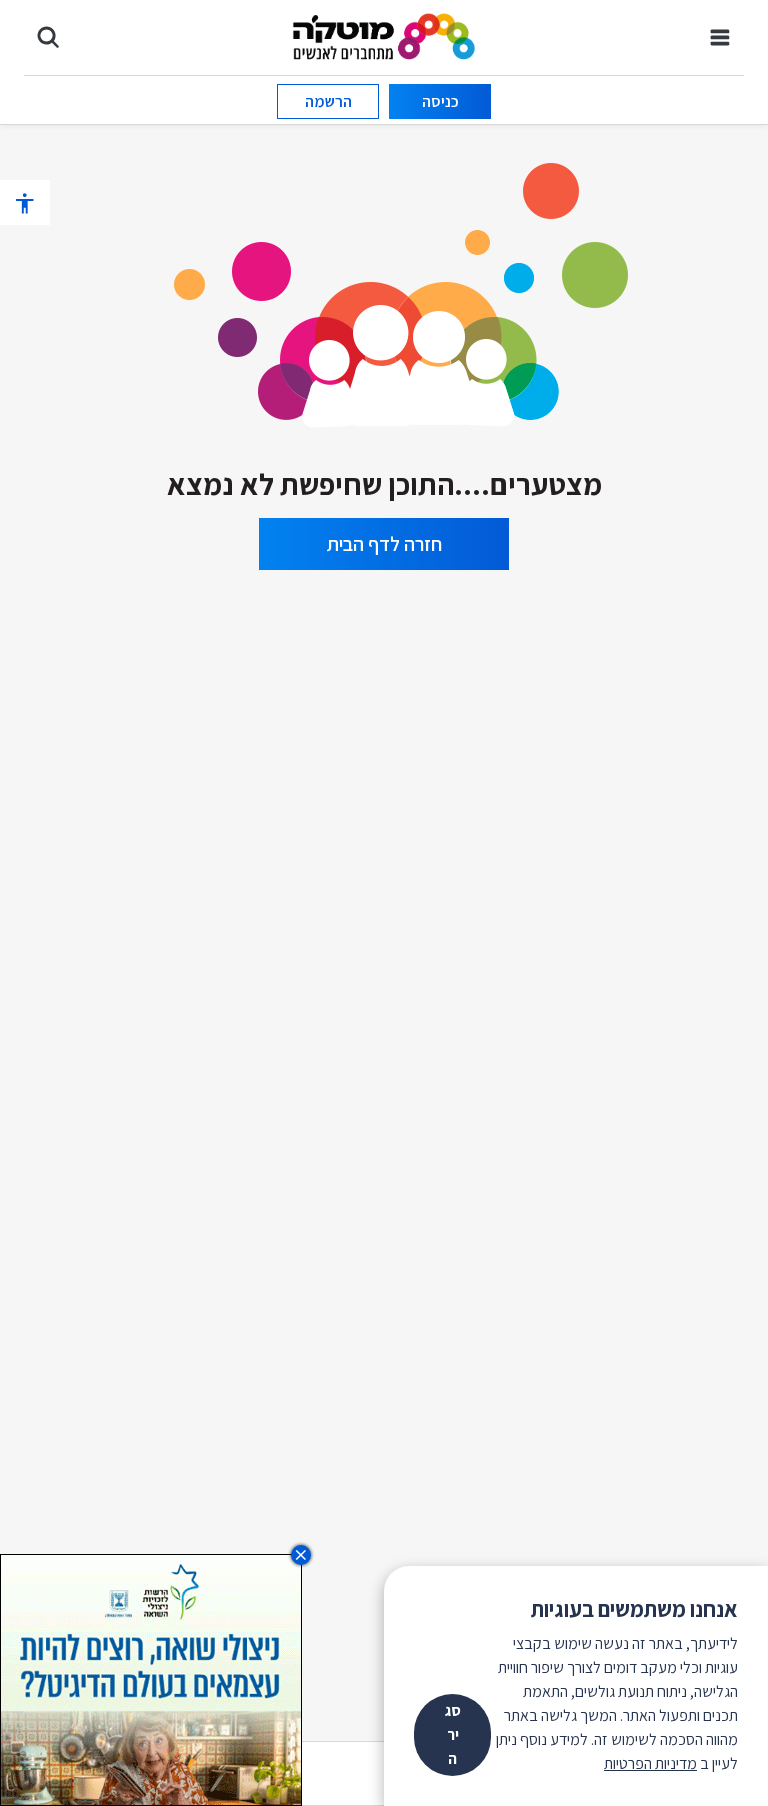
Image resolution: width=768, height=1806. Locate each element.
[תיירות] (384, 288)
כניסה (440, 101)
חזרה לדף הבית (384, 544)
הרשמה (328, 101)
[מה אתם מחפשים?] (48, 37)
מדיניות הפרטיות (650, 1763)
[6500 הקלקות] (151, 1678)
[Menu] (720, 37)
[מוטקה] (384, 35)
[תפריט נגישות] (25, 202)
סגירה (453, 1734)
